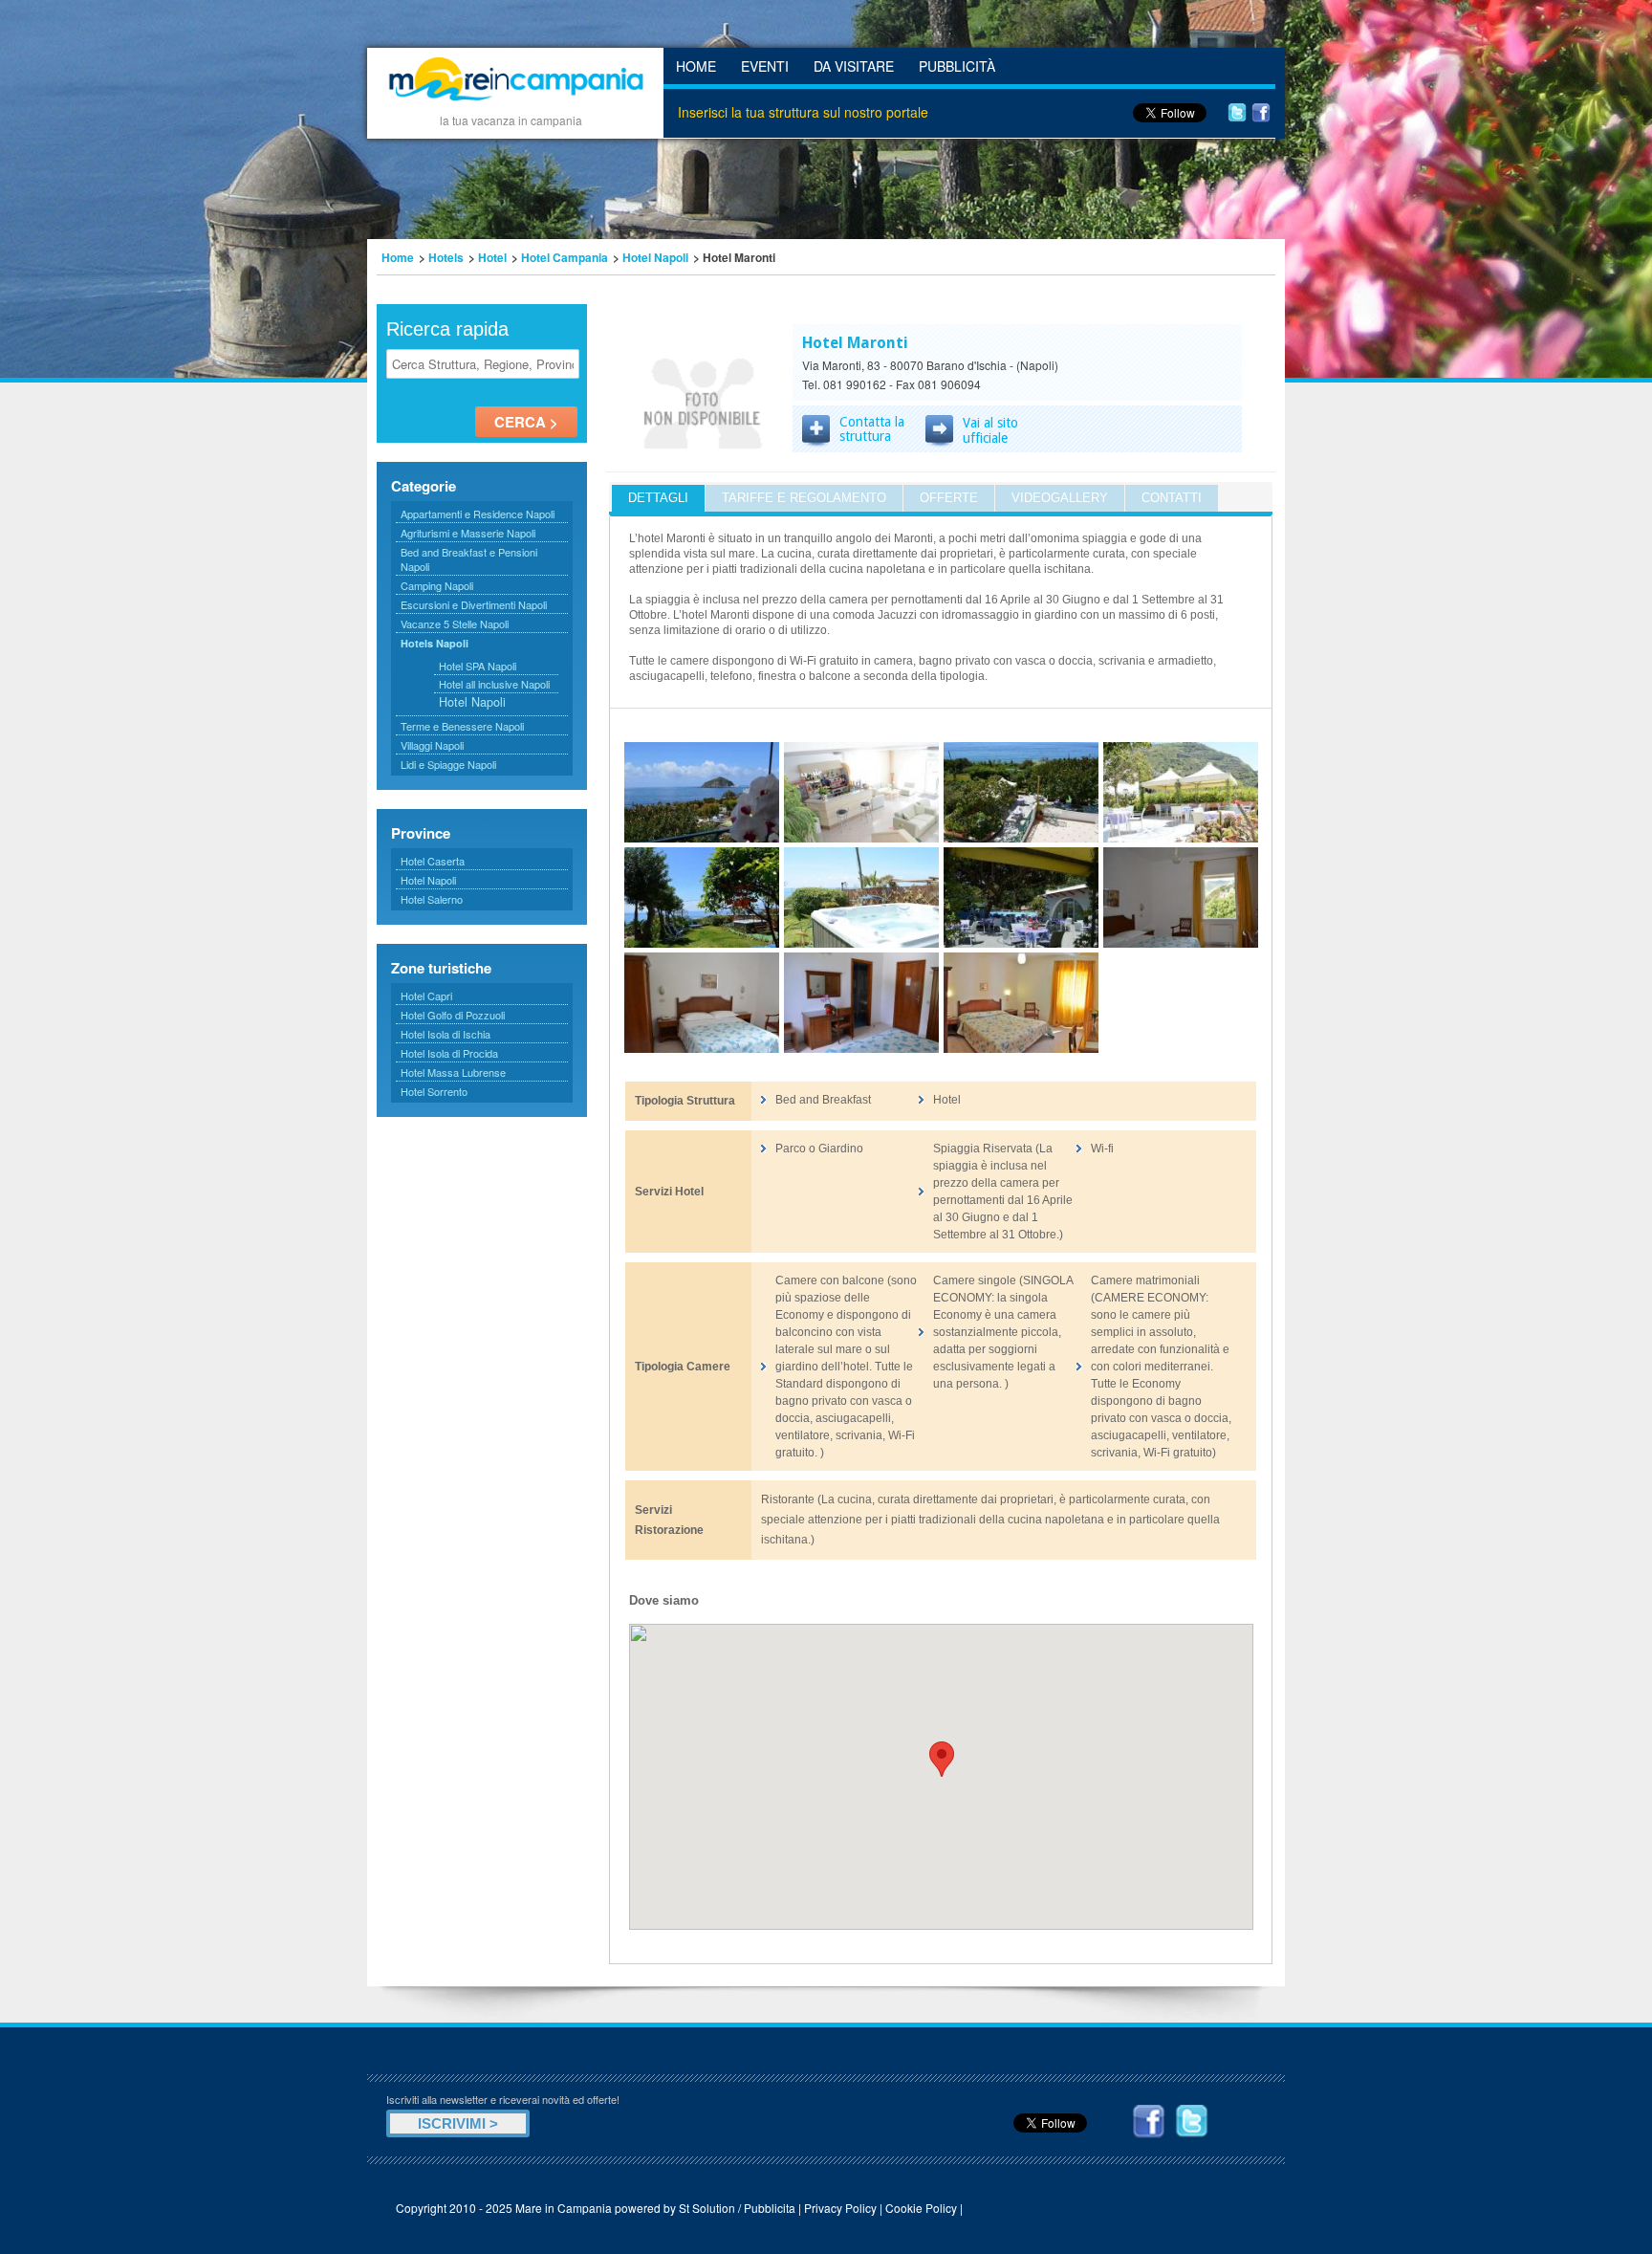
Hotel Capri (426, 996)
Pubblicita (770, 2208)
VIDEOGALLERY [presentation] (1060, 498)
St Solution (707, 2208)
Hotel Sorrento (434, 1091)
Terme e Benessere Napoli (462, 726)
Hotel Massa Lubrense (453, 1072)
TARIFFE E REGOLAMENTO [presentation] (804, 498)
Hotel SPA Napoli (478, 666)
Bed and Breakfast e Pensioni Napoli (469, 559)
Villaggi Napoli (432, 745)
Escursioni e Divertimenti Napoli (474, 604)
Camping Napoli (437, 585)
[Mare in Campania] (515, 103)
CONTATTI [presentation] (1172, 498)
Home (696, 66)
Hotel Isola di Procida (449, 1053)
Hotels (446, 257)
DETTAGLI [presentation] (658, 498)
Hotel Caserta (433, 861)
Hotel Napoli (655, 257)
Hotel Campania (565, 257)
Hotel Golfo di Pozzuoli (453, 1015)
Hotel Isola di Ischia (446, 1034)
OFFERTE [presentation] (949, 498)
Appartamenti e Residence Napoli (478, 514)
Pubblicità (957, 66)
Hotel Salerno (432, 899)
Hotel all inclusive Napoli (494, 684)
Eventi (765, 66)
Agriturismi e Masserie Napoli (468, 533)
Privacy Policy (840, 2208)
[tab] (658, 498)
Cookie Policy (921, 2208)
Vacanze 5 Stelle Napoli (455, 624)
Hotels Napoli (435, 643)
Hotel (492, 257)
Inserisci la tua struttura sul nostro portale (803, 112)
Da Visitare (854, 66)
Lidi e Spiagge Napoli (448, 764)
